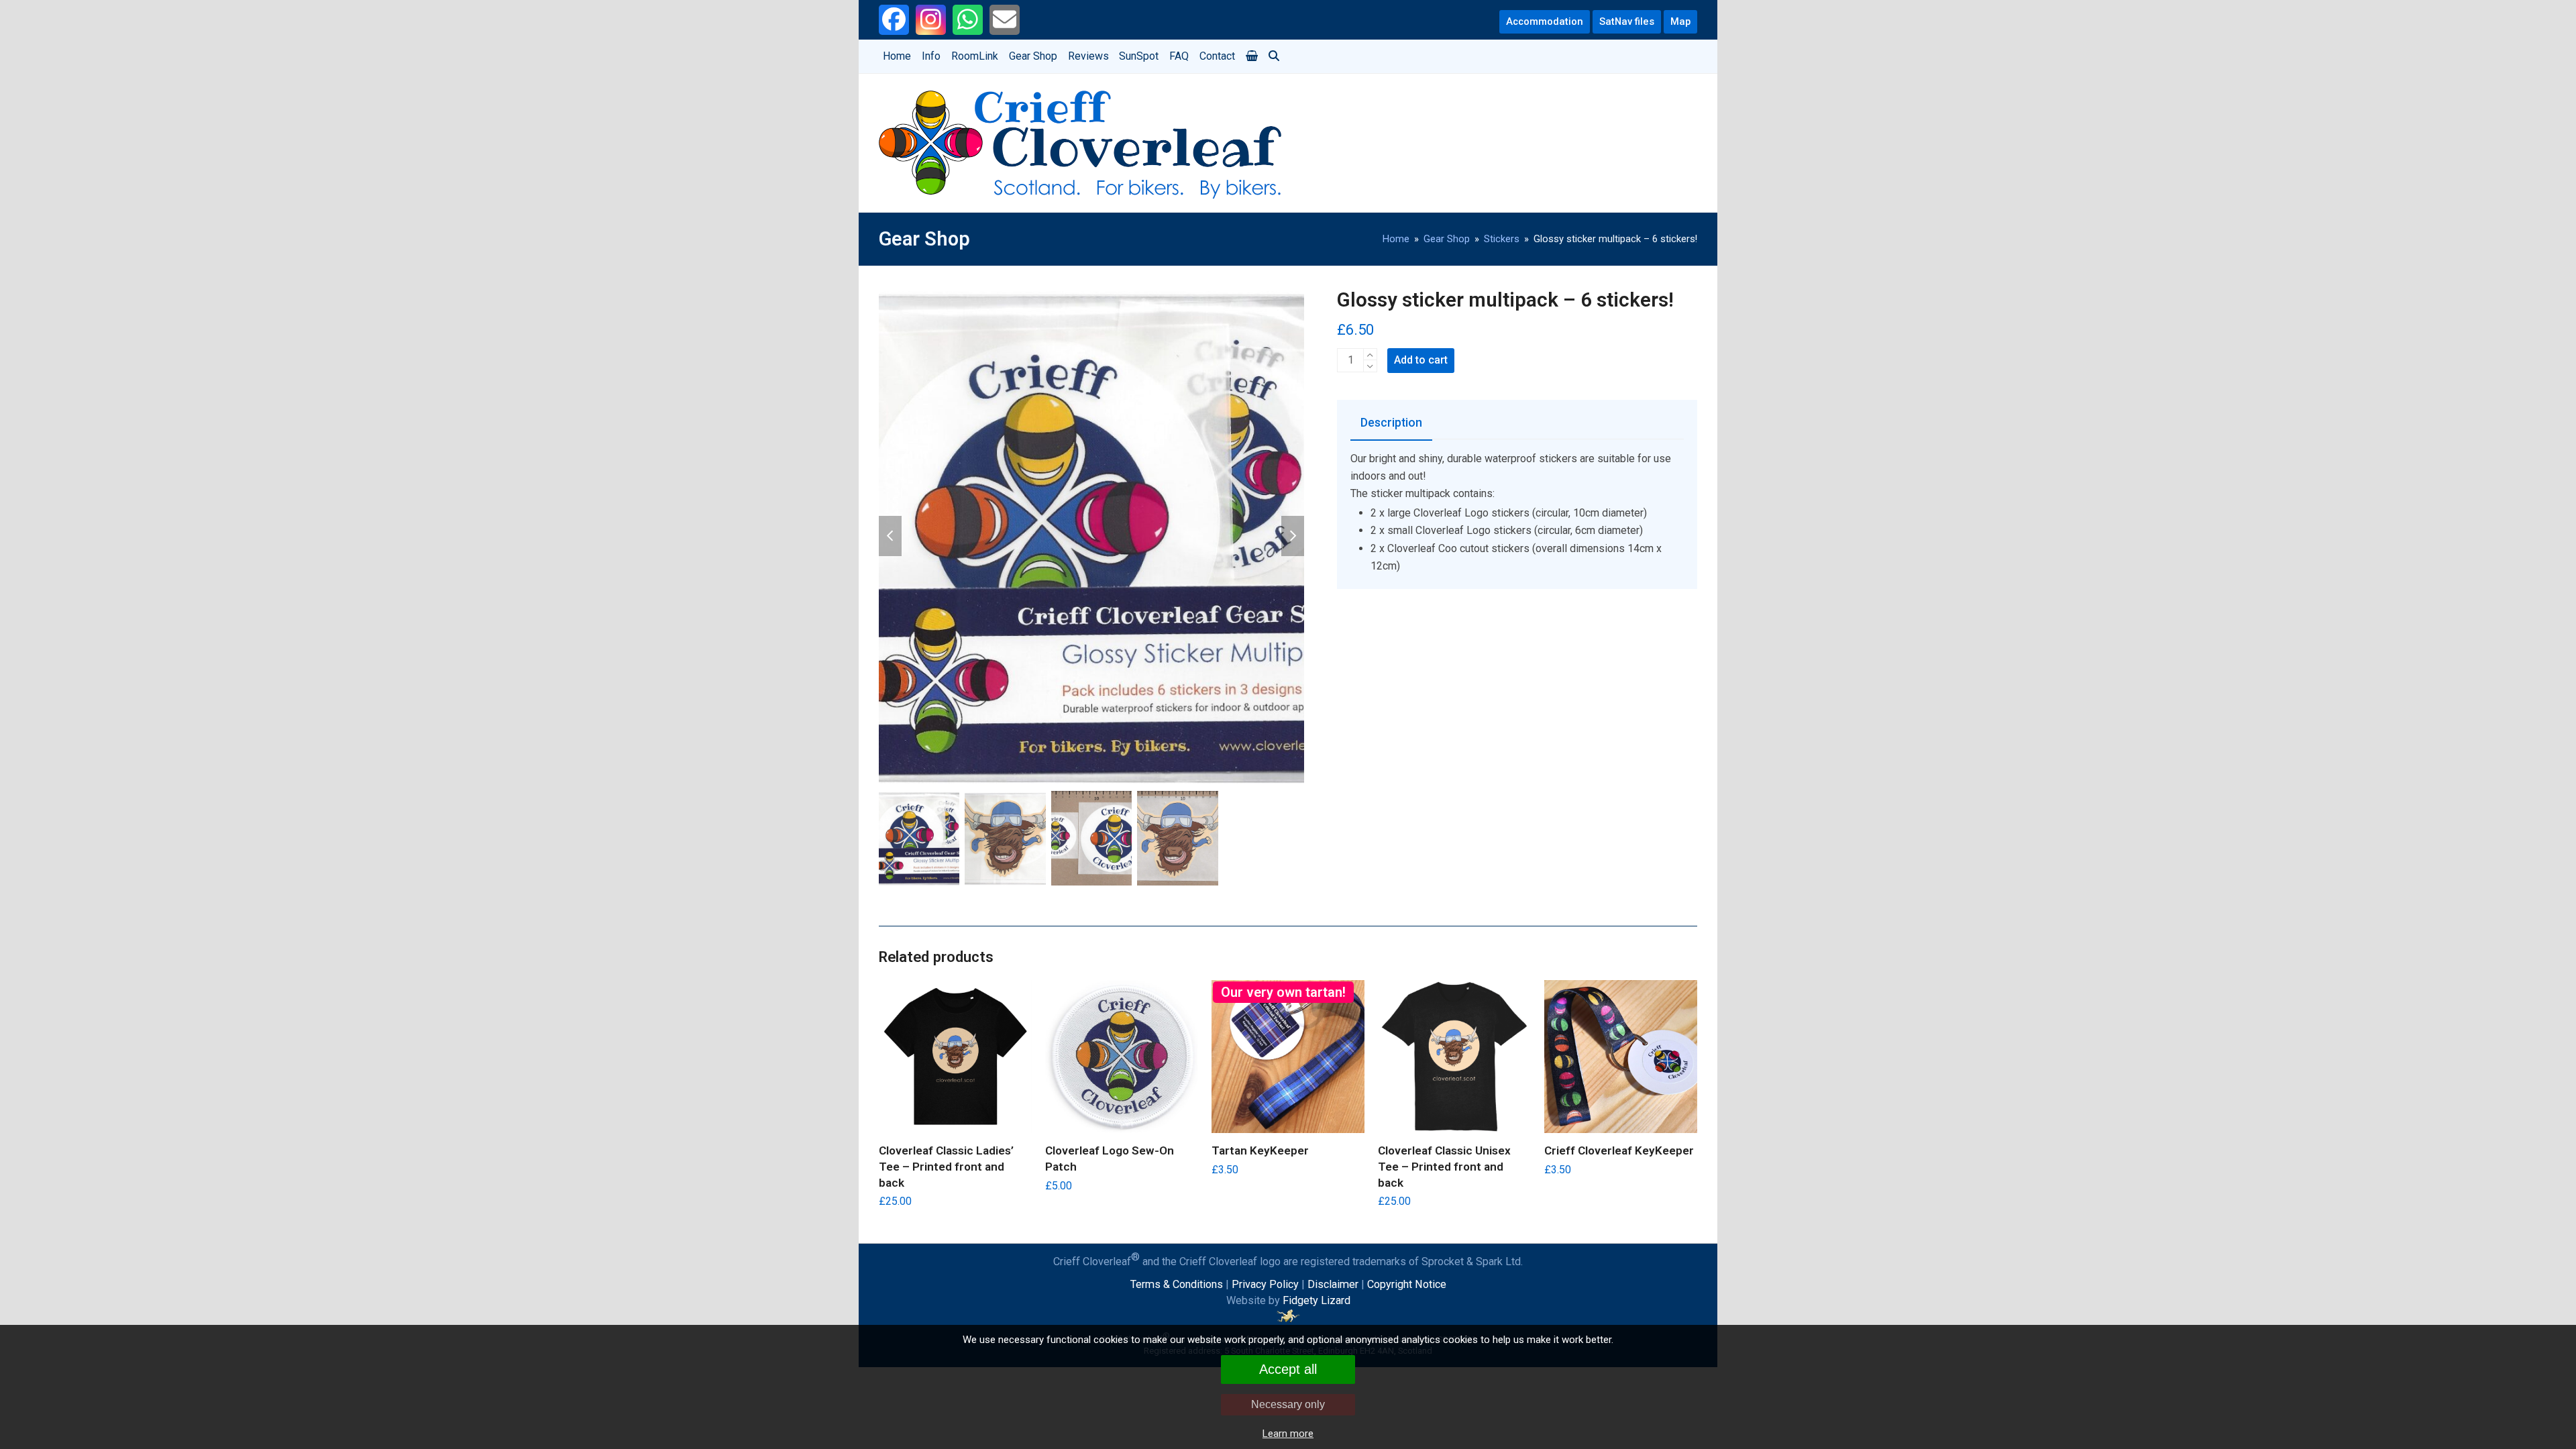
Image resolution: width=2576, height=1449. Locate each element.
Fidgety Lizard (1317, 1300)
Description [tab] (1391, 423)
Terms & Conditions (1177, 1284)
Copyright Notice (1407, 1284)
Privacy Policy (1265, 1284)
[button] (1251, 56)
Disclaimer (1333, 1284)
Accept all (1288, 1369)
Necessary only (1288, 1404)
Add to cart (1421, 360)
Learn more (1288, 1434)
